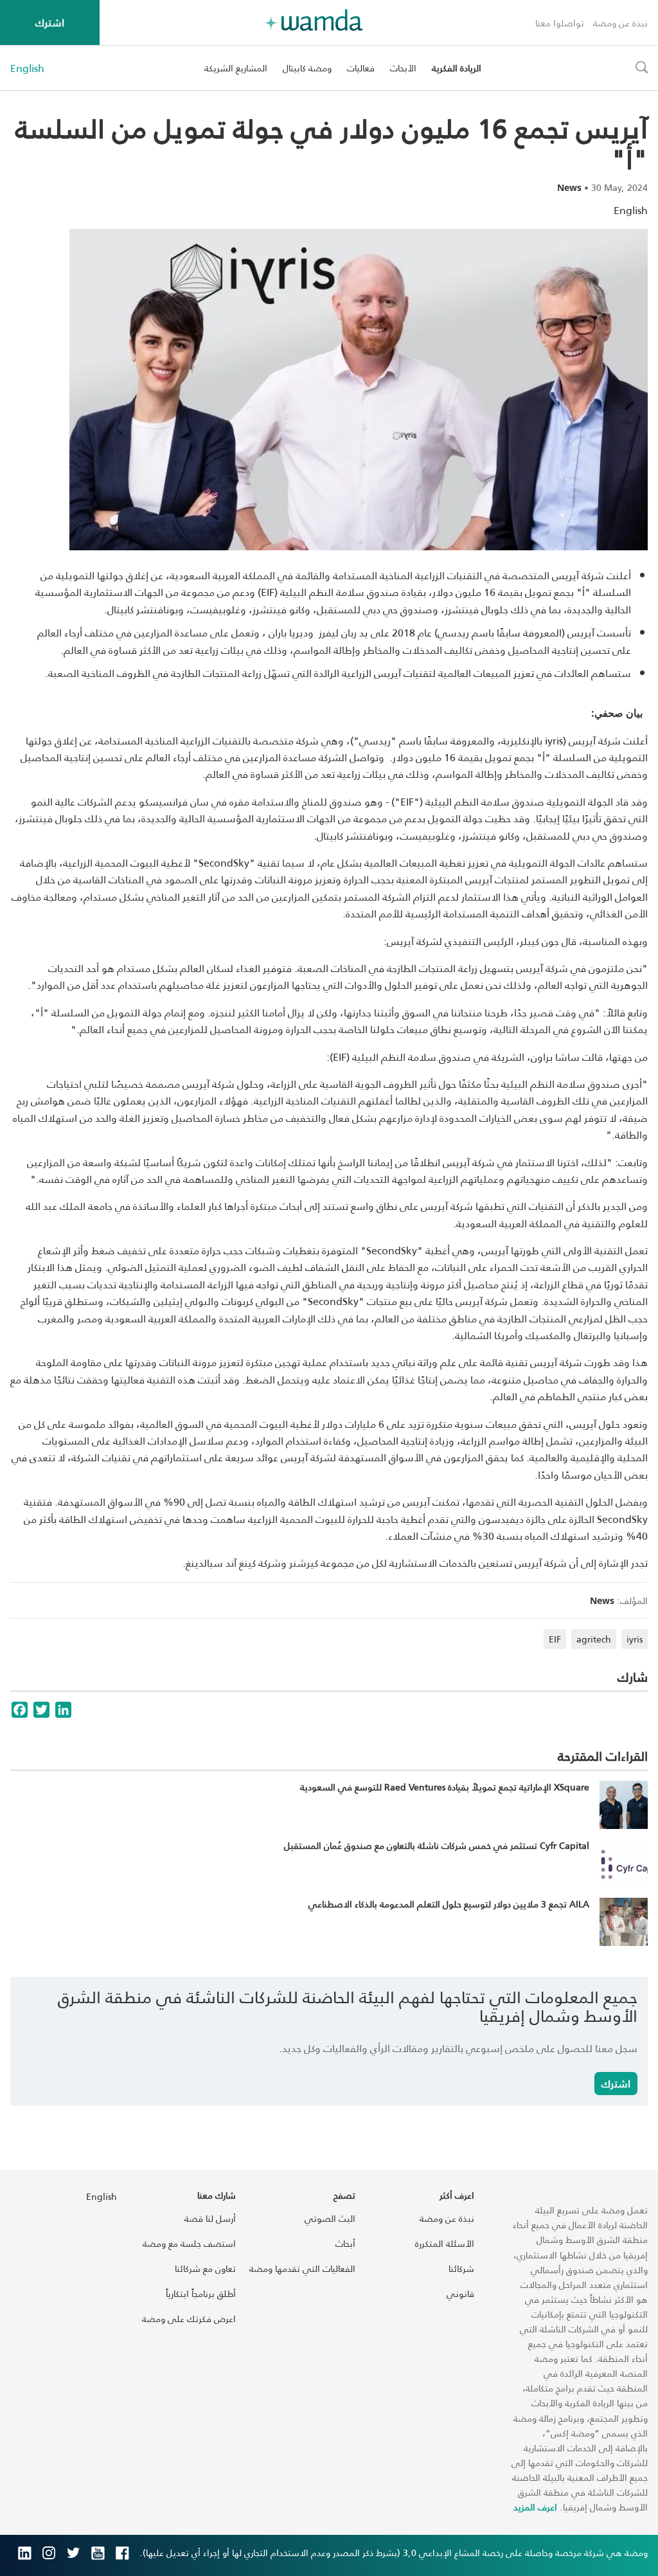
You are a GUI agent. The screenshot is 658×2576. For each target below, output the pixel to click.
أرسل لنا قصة (210, 2218)
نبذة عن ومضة (620, 23)
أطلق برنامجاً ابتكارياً (201, 2293)
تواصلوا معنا (560, 23)
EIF (555, 1639)
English (27, 68)
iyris (635, 1639)
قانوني (460, 2293)
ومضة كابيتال (307, 68)
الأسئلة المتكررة (445, 2243)
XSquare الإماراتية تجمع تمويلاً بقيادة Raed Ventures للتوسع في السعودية (445, 1787)
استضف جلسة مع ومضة (189, 2243)
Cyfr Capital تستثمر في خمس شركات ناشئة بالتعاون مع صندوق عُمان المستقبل (437, 1845)
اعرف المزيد (535, 2507)
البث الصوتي (330, 2218)
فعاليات (361, 68)
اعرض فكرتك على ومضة (189, 2319)
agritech (594, 1639)
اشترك (50, 22)
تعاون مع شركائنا (205, 2268)
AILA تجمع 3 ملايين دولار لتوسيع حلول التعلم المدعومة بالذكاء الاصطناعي (449, 1904)
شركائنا (461, 2268)
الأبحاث (403, 68)
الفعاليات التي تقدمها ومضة (302, 2268)
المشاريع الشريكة (236, 68)
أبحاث (345, 2243)
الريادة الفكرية (457, 68)
